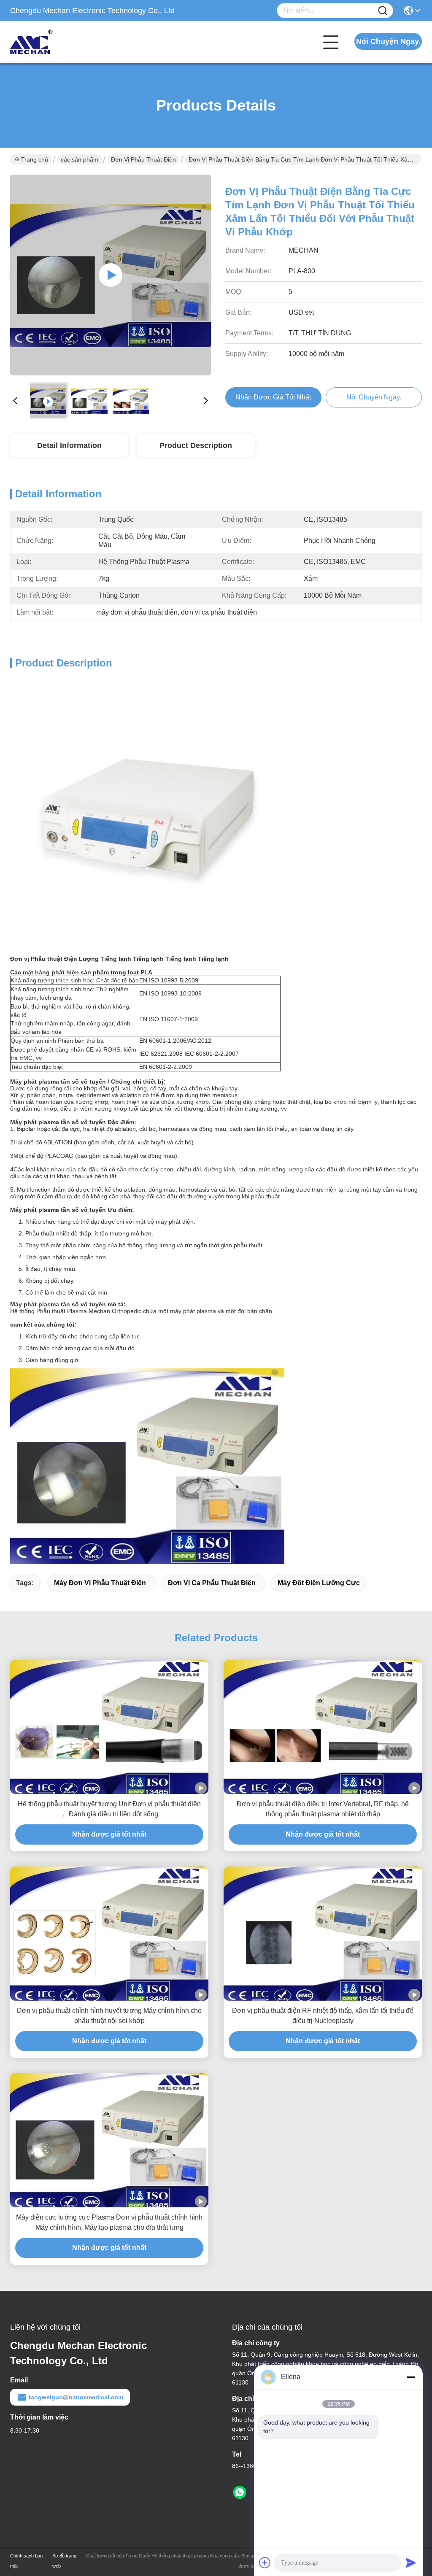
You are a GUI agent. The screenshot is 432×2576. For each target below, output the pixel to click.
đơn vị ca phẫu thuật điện (212, 1583)
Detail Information (69, 445)
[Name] (383, 11)
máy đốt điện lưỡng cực (319, 1583)
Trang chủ (35, 159)
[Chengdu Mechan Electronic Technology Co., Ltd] (57, 42)
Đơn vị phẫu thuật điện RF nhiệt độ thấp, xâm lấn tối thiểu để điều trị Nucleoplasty (323, 2016)
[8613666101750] (240, 2492)
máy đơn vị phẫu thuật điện (100, 1583)
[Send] (411, 2563)
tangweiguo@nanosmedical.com (76, 2397)
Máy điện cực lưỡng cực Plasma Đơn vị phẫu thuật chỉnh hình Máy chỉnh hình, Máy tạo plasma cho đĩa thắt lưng (109, 2222)
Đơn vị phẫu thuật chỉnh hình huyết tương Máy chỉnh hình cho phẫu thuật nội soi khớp (109, 2016)
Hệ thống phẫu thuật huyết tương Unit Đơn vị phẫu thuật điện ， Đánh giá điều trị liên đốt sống (109, 1809)
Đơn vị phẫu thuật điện (143, 159)
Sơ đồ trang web (64, 2561)
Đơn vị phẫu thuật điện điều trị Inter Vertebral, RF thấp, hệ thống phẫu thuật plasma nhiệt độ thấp (323, 1809)
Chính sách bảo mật (26, 2561)
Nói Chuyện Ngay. (388, 41)
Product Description (196, 445)
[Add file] (265, 2563)
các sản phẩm (80, 159)
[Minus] (411, 2377)
